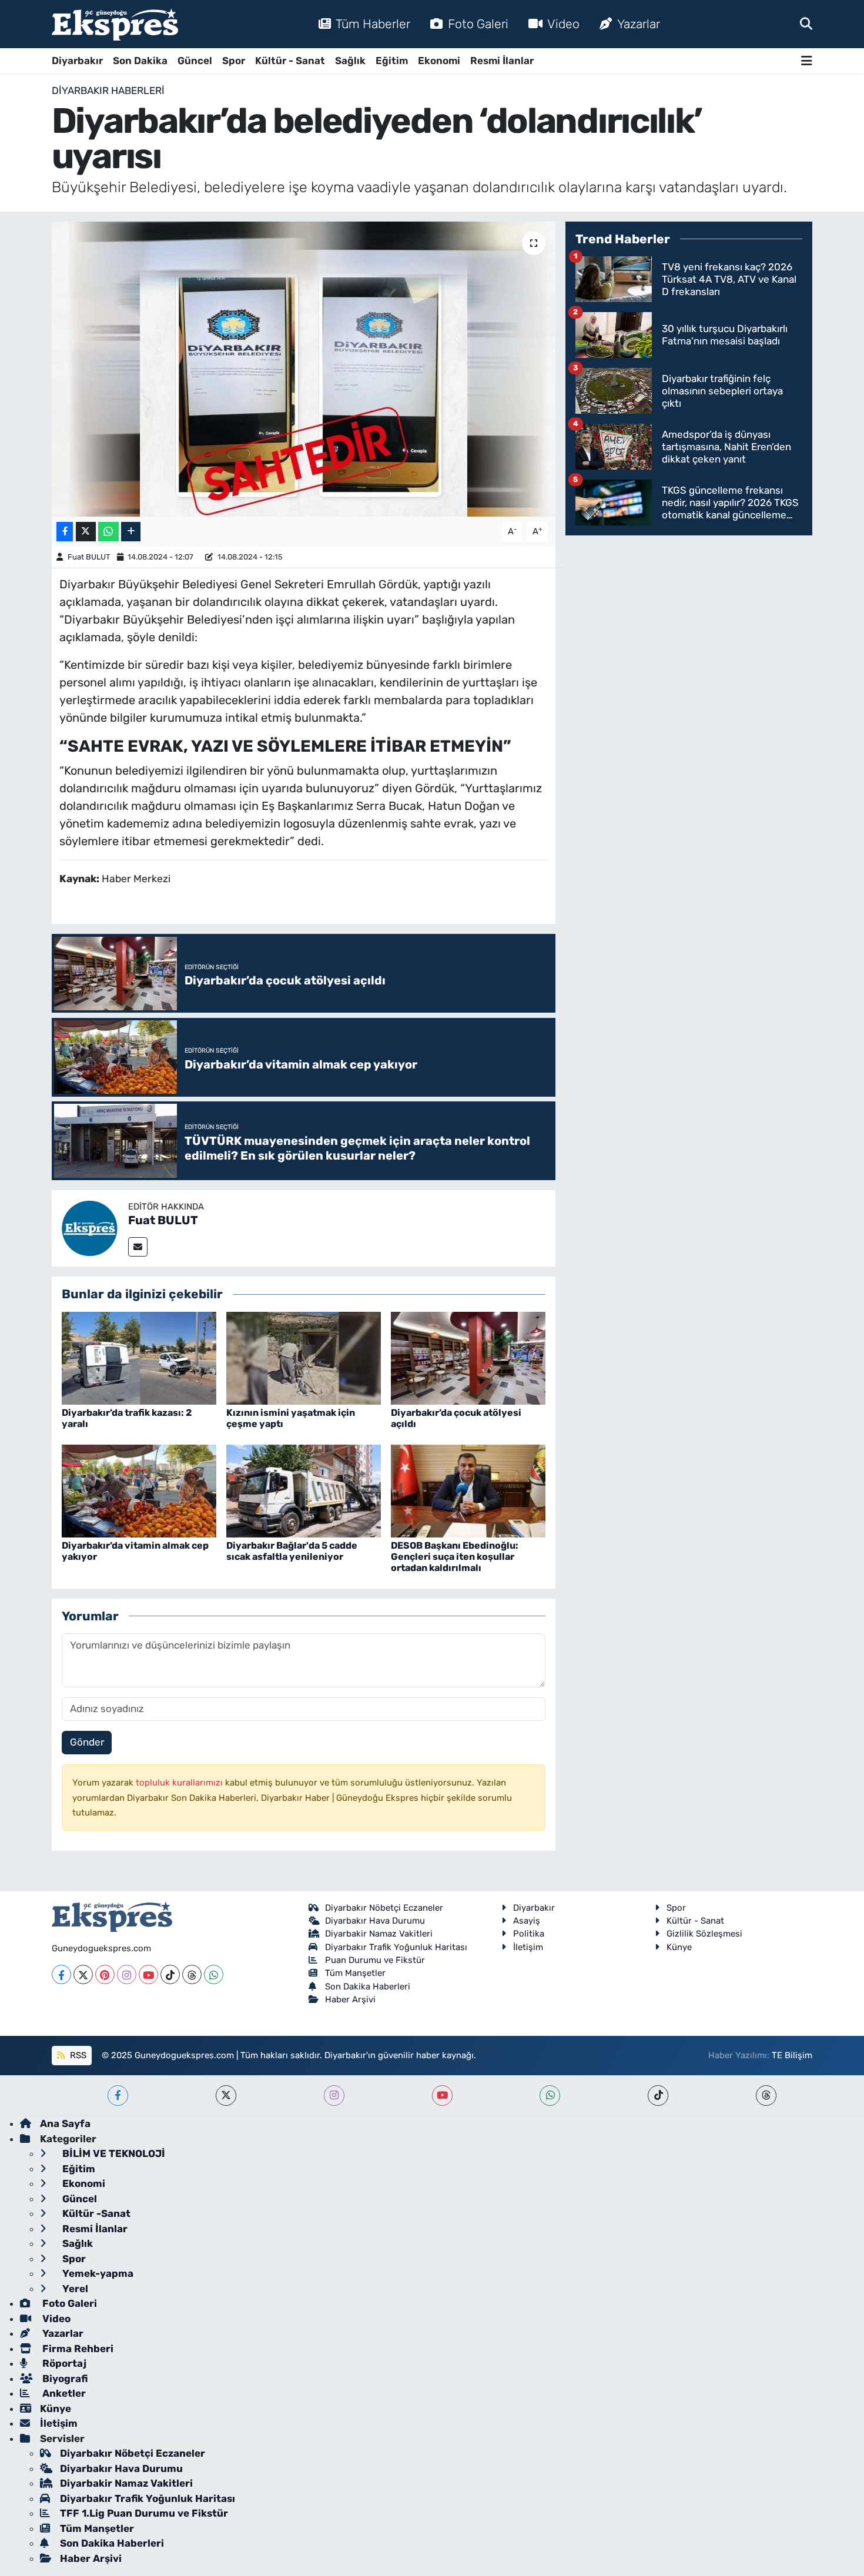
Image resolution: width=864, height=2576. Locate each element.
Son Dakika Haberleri (368, 1987)
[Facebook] (61, 1974)
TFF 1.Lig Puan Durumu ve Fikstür (144, 2513)
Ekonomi (439, 61)
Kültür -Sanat (95, 2213)
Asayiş (527, 1921)
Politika (529, 1934)
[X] (83, 1974)
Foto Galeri (478, 24)
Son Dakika (140, 61)
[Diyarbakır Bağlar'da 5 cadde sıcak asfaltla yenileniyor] (304, 1490)
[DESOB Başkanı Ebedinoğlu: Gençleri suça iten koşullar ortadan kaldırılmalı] (468, 1490)
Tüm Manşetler (355, 1973)
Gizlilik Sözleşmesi (704, 1934)
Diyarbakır (77, 61)
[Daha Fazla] (131, 532)
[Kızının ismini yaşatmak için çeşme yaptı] (304, 1357)
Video (563, 24)
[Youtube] (148, 1974)
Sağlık (350, 61)
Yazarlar (639, 24)
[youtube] (442, 2096)
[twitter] (226, 2096)
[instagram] (334, 2096)
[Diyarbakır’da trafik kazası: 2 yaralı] (139, 1357)
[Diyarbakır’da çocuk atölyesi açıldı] (468, 1357)
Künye (679, 1947)
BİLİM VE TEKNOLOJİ (113, 2153)
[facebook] (118, 2096)
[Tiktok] (170, 1974)
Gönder (87, 1742)
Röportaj (63, 2363)
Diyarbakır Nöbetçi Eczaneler (384, 1908)
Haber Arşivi (350, 1999)
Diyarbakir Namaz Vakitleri (379, 1934)
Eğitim (392, 61)
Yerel (74, 2289)
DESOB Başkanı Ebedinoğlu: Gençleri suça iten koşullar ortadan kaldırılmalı (455, 1557)
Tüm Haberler (373, 24)
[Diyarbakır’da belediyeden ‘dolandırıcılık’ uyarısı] (304, 369)
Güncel (195, 61)
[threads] (766, 2096)
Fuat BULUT (89, 557)
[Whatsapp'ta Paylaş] (108, 532)
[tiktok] (658, 2096)
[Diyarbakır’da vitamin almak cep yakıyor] (139, 1490)
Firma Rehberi (77, 2349)
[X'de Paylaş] (86, 532)
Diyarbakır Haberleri (108, 91)
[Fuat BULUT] (90, 1227)
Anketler (63, 2393)
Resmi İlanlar (502, 61)
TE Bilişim (792, 2055)
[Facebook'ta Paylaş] (65, 532)
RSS (77, 2055)
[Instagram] (127, 1974)
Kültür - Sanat (290, 61)
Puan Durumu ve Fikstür (375, 1960)
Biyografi (64, 2379)
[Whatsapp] (214, 1974)
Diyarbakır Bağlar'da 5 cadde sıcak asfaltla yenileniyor (292, 1551)
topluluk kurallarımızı (180, 1783)
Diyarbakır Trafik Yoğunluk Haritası (396, 1947)
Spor (234, 61)
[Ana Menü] (807, 61)
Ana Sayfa (65, 2123)
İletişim (528, 1947)
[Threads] (192, 1974)
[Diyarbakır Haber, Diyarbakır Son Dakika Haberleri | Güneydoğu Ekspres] (115, 24)
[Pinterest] (105, 1974)
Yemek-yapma (97, 2273)
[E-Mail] (138, 1247)
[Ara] (806, 24)
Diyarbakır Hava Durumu (375, 1921)
